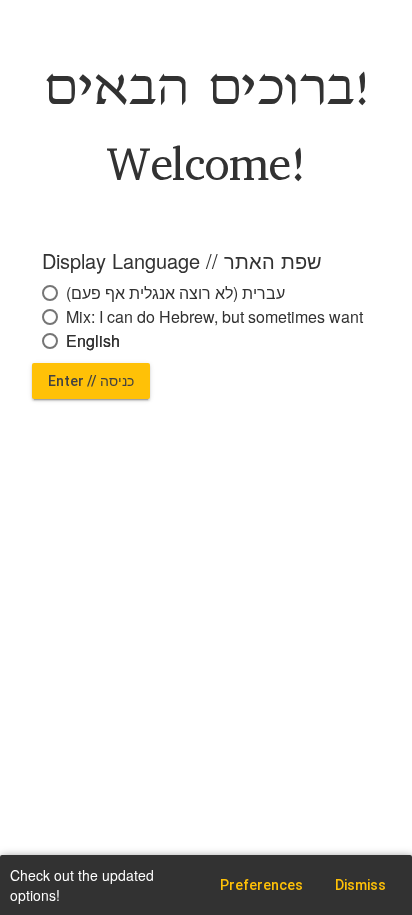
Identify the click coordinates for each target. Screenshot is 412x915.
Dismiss (360, 885)
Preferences (261, 885)
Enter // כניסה (91, 381)
